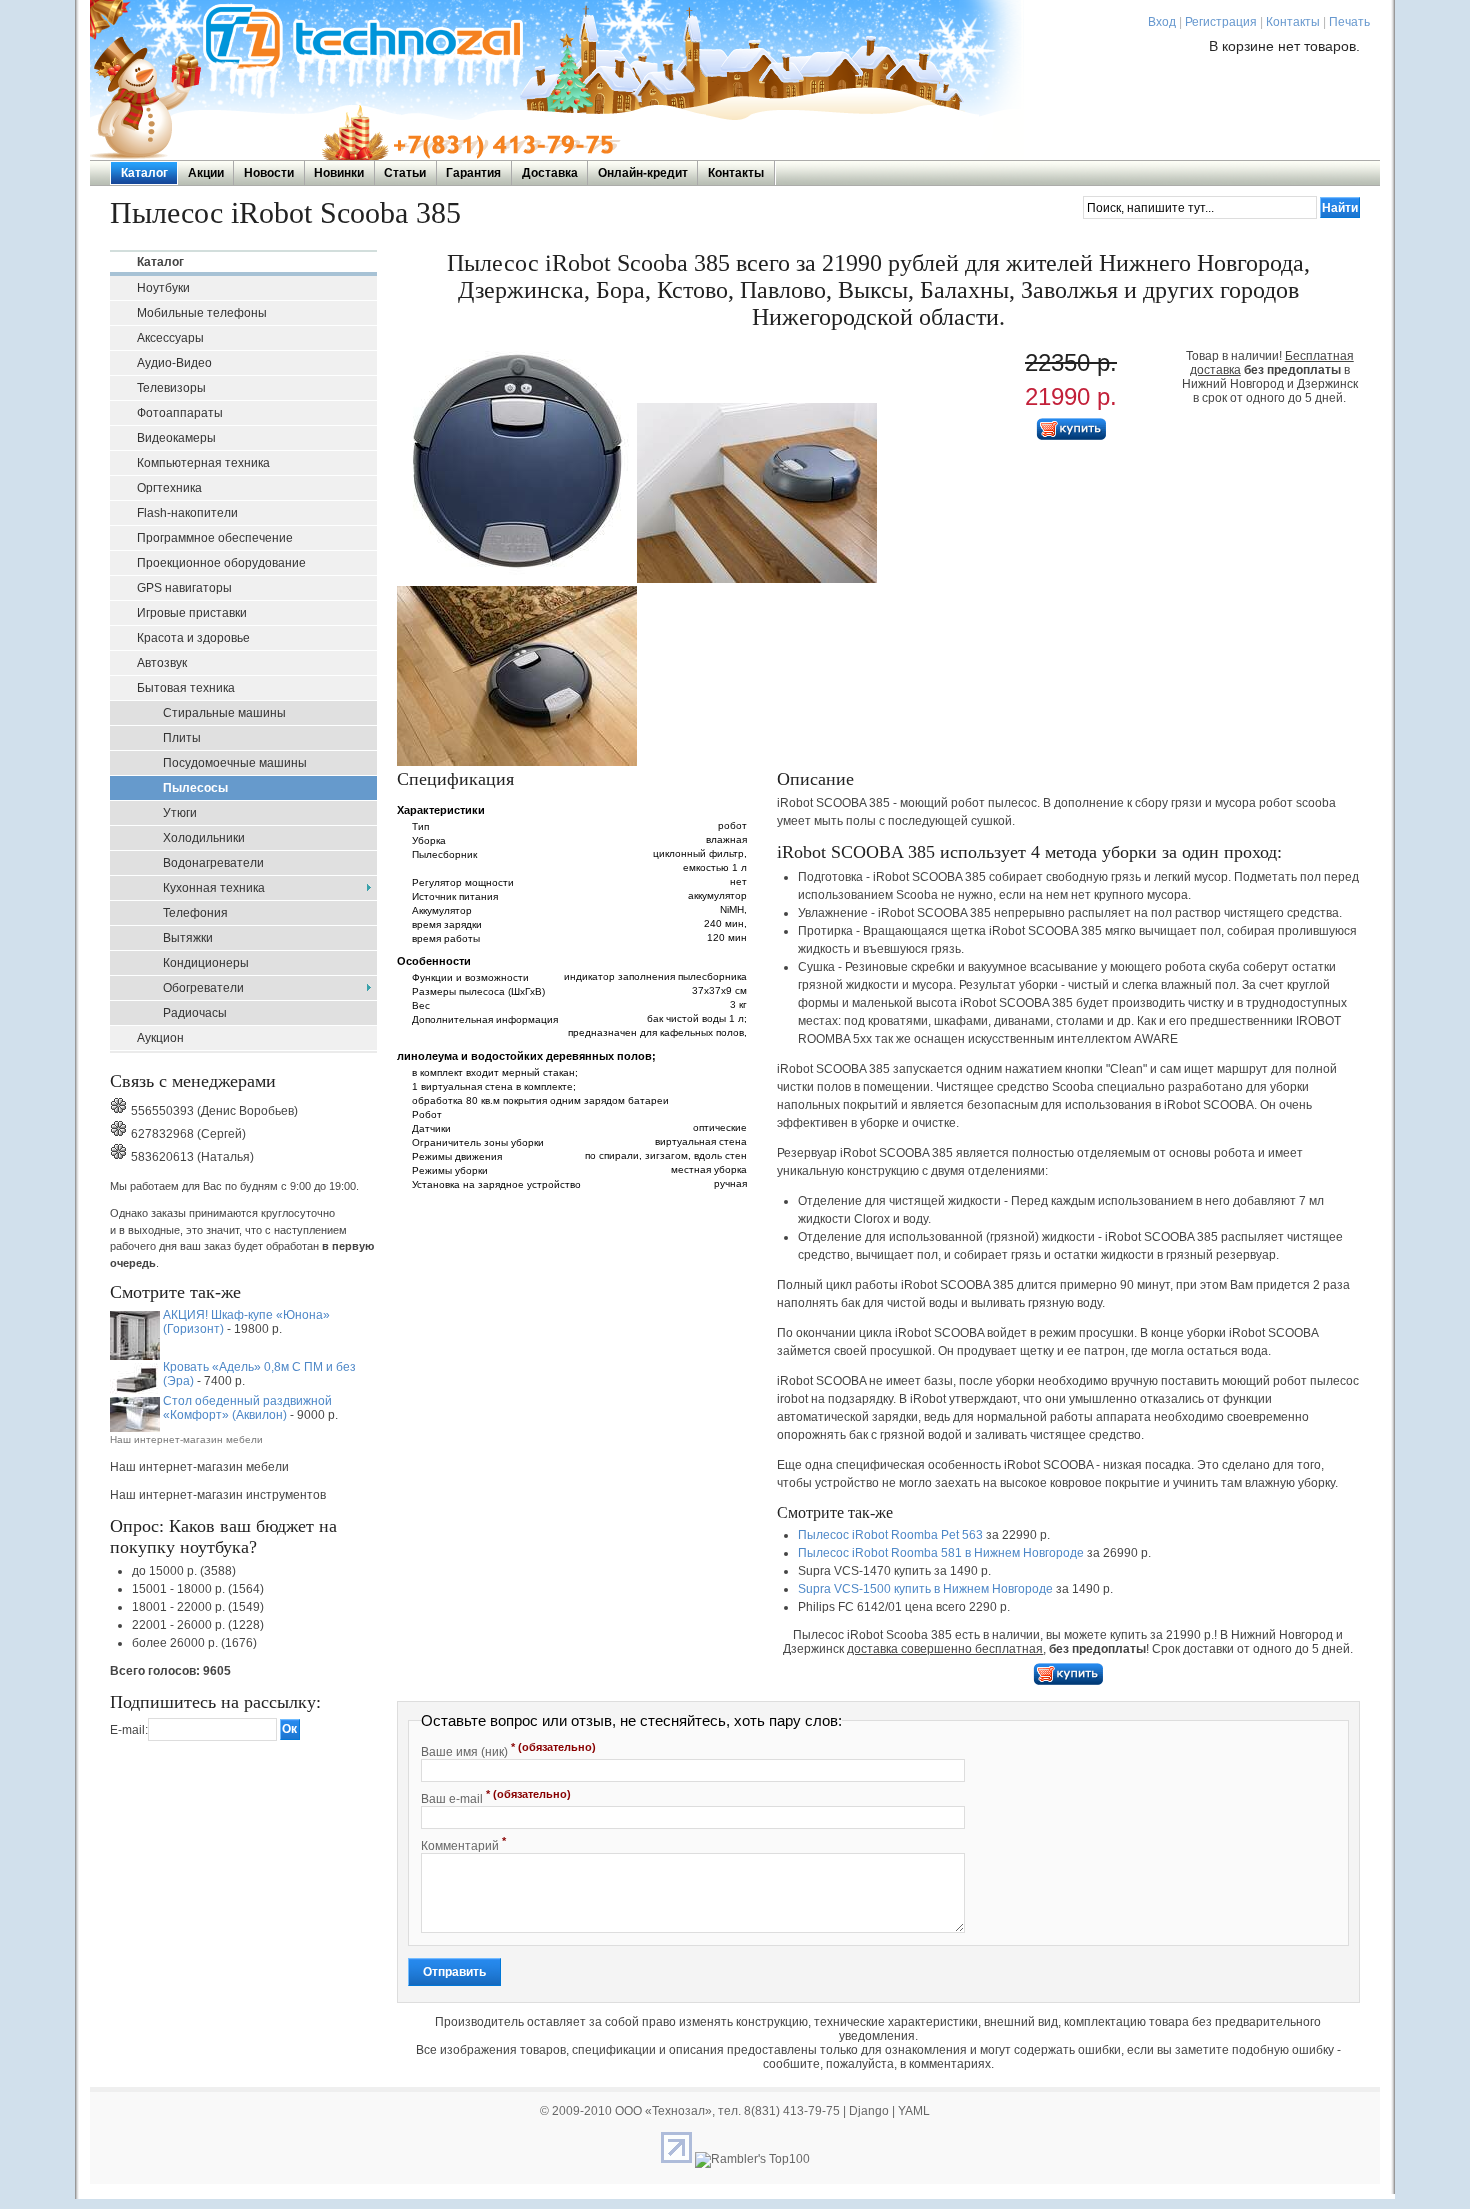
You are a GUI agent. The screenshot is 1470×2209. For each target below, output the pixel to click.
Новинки (339, 173)
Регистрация (1221, 22)
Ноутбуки (163, 288)
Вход (1162, 22)
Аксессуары (170, 338)
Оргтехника (169, 488)
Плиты (182, 738)
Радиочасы (195, 1013)
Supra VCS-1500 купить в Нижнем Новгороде (925, 1589)
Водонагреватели (213, 863)
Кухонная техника (214, 888)
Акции (206, 173)
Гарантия (473, 173)
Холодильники (204, 838)
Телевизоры (171, 388)
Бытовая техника (186, 688)
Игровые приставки (192, 613)
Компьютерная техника (203, 463)
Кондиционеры (206, 963)
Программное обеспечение (215, 538)
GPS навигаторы (184, 588)
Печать (1349, 22)
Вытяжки (188, 938)
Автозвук (162, 663)
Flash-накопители (187, 513)
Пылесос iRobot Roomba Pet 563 (890, 1535)
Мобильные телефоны (202, 313)
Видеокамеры (176, 438)
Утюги (180, 813)
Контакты (1293, 22)
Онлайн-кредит (643, 173)
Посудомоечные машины (235, 763)
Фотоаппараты (180, 413)
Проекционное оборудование (221, 563)
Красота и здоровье (193, 638)
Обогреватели (203, 988)
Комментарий (463, 1844)
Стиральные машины (224, 713)
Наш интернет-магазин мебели (186, 1439)
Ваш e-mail (496, 1797)
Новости (269, 173)
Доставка (550, 173)
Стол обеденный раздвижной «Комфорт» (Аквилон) (247, 1408)
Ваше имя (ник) (508, 1750)
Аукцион (160, 1038)
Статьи (405, 173)
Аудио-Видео (174, 363)
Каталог (144, 173)
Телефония (195, 913)
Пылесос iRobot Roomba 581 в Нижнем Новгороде (941, 1553)
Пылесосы (195, 788)
